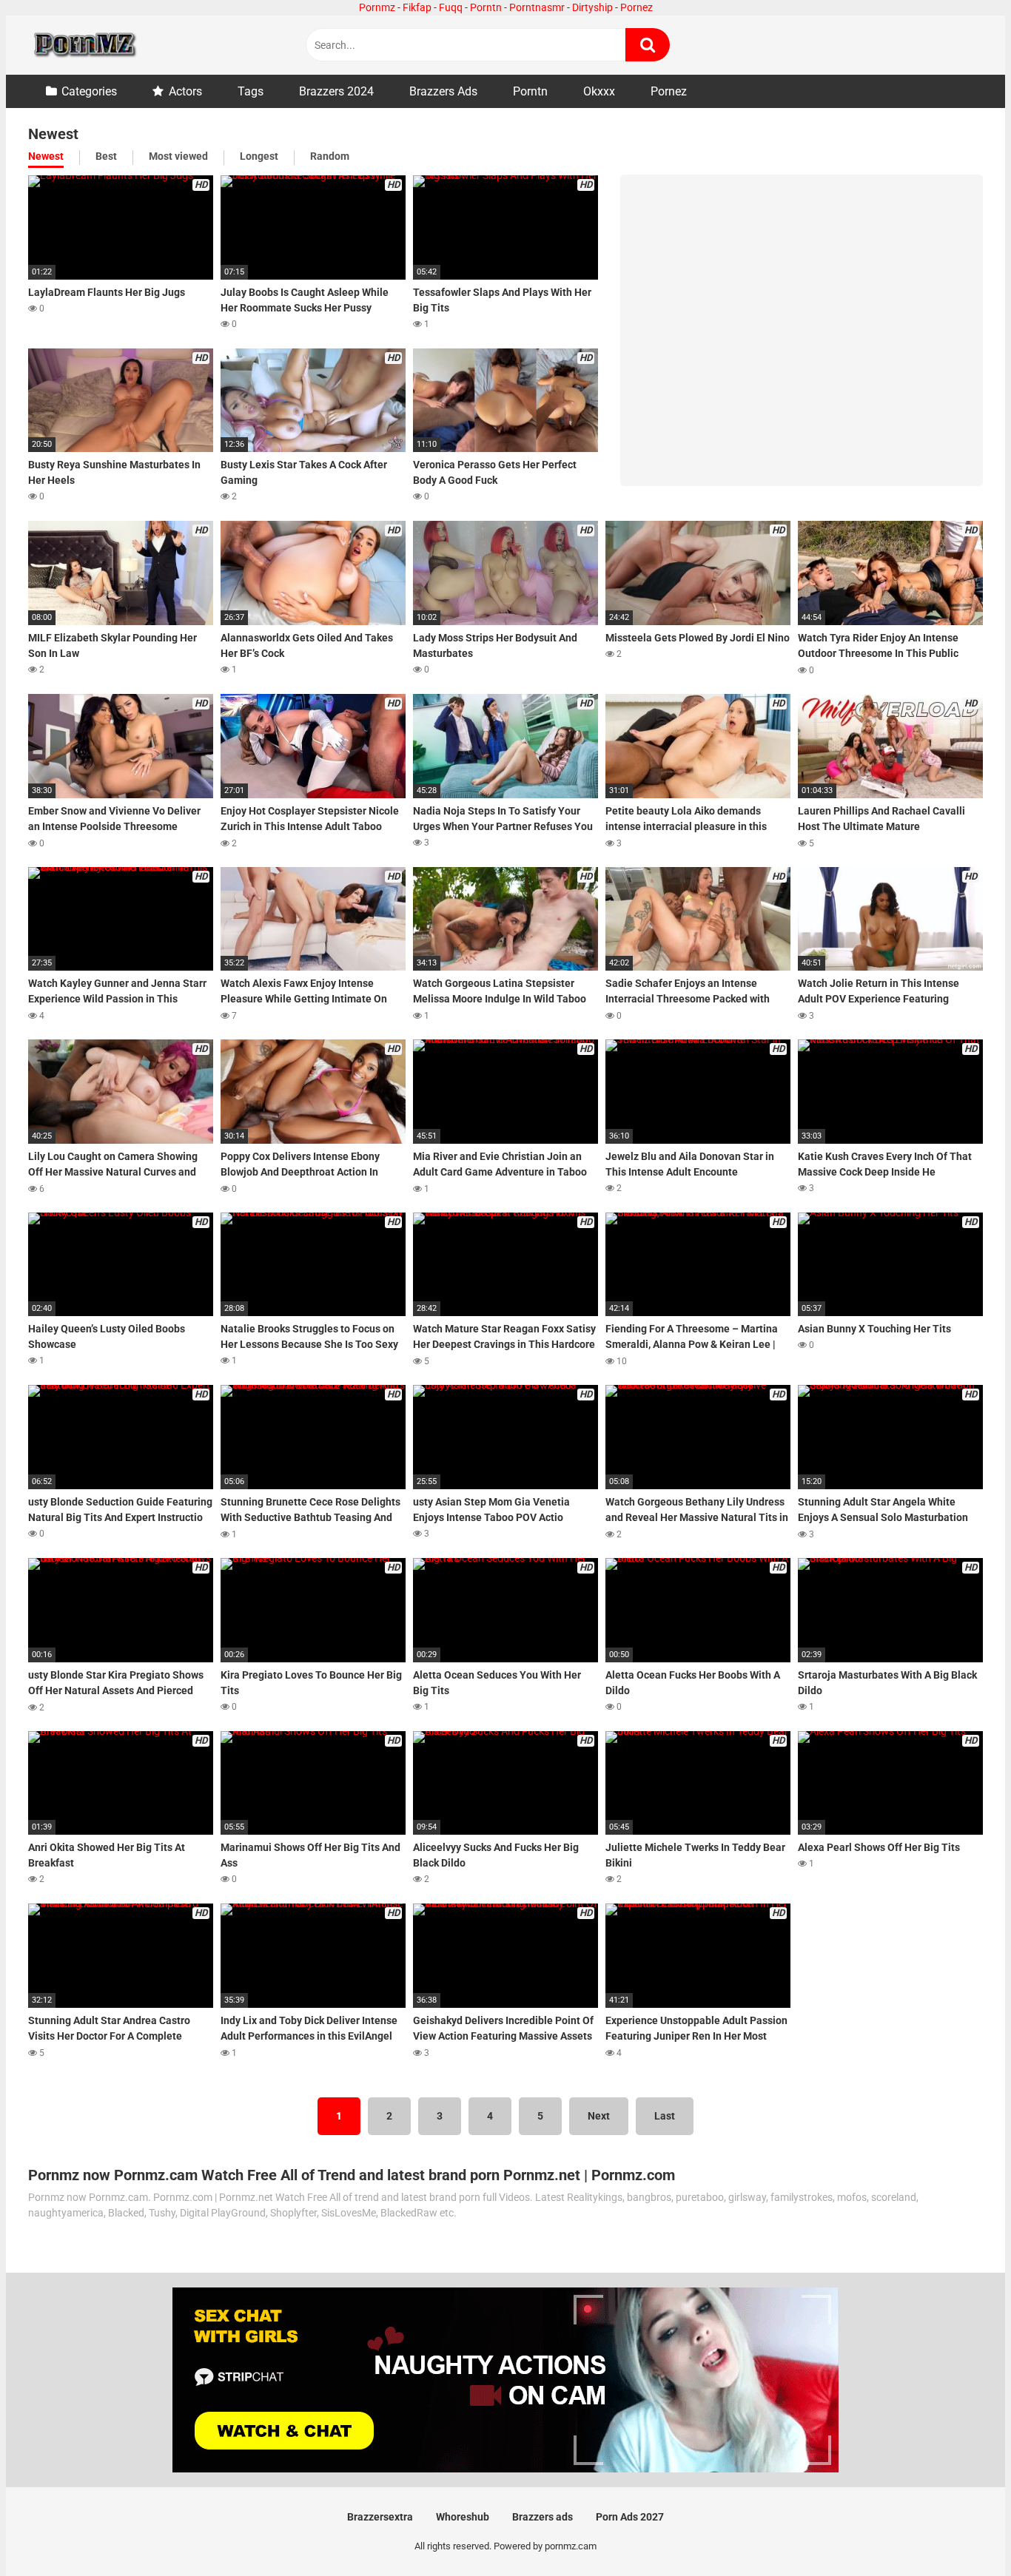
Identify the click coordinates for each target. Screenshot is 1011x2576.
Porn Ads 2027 (630, 2517)
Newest (46, 156)
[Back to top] (961, 2531)
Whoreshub (463, 2517)
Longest (259, 156)
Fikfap (417, 7)
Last (665, 2116)
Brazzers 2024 (336, 91)
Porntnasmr (537, 7)
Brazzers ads (543, 2517)
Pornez (637, 7)
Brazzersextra (380, 2517)
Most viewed (178, 156)
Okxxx (599, 91)
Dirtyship (592, 7)
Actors (185, 91)
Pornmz (377, 7)
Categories (89, 91)
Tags (251, 91)
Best (106, 156)
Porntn (486, 7)
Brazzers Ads (443, 91)
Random (330, 156)
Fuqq (451, 7)
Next (599, 2116)
